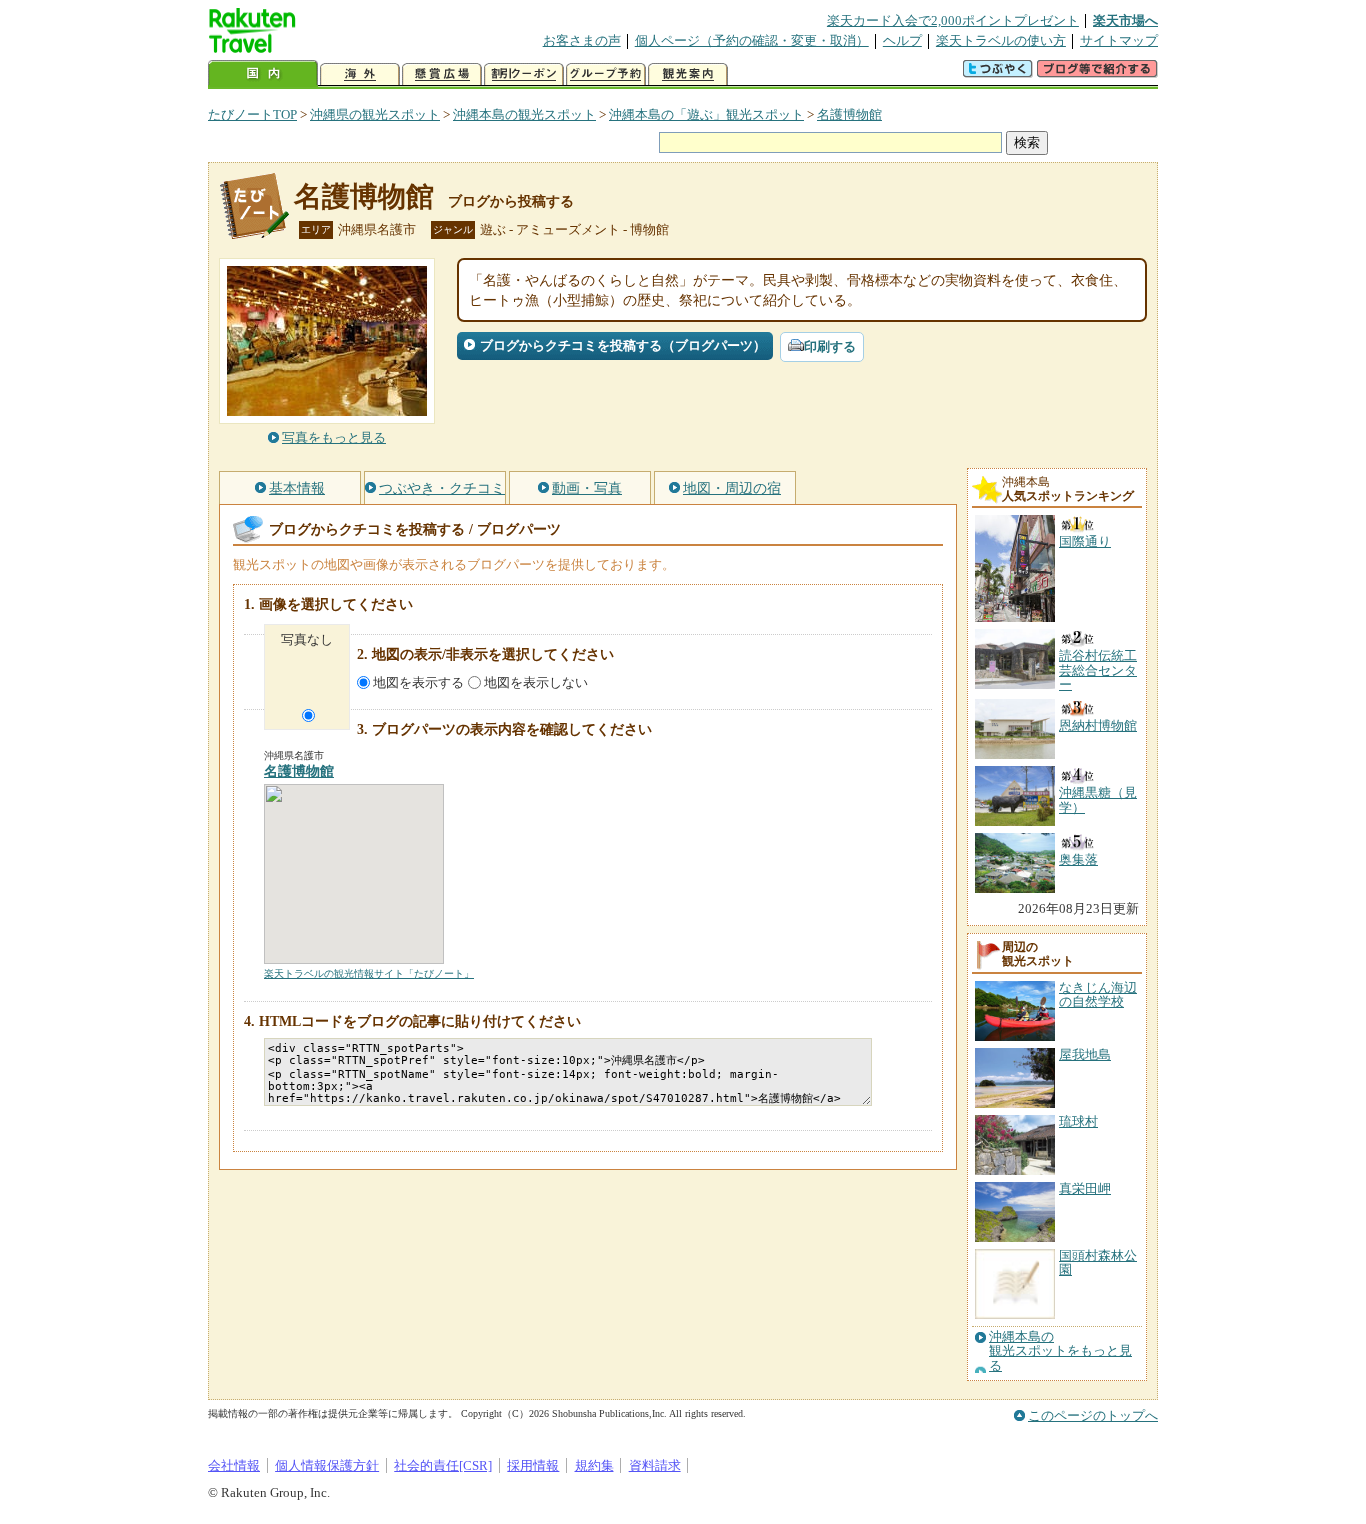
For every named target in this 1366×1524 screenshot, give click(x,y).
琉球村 (1078, 1121)
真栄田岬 (1085, 1188)
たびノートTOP (252, 114)
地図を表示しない (536, 682)
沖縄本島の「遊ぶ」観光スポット (706, 114)
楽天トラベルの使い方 (1001, 40)
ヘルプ (902, 40)
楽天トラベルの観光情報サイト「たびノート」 (369, 973)
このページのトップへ (1093, 1415)
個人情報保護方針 (327, 1465)
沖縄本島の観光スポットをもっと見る (1060, 1351)
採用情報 (533, 1465)
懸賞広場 (442, 74)
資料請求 (655, 1465)
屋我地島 (1085, 1054)
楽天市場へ (1125, 20)
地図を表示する (418, 682)
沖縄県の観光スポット (375, 114)
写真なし (307, 639)
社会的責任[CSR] (443, 1465)
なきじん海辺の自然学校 (1098, 994)
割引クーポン (524, 74)
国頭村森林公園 (1098, 1262)
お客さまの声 (582, 40)
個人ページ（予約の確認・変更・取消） (752, 40)
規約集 (594, 1465)
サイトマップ (1119, 40)
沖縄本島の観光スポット (524, 114)
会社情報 (234, 1465)
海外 (360, 74)
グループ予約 (606, 74)
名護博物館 (849, 114)
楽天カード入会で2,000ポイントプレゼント (953, 20)
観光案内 (688, 74)
